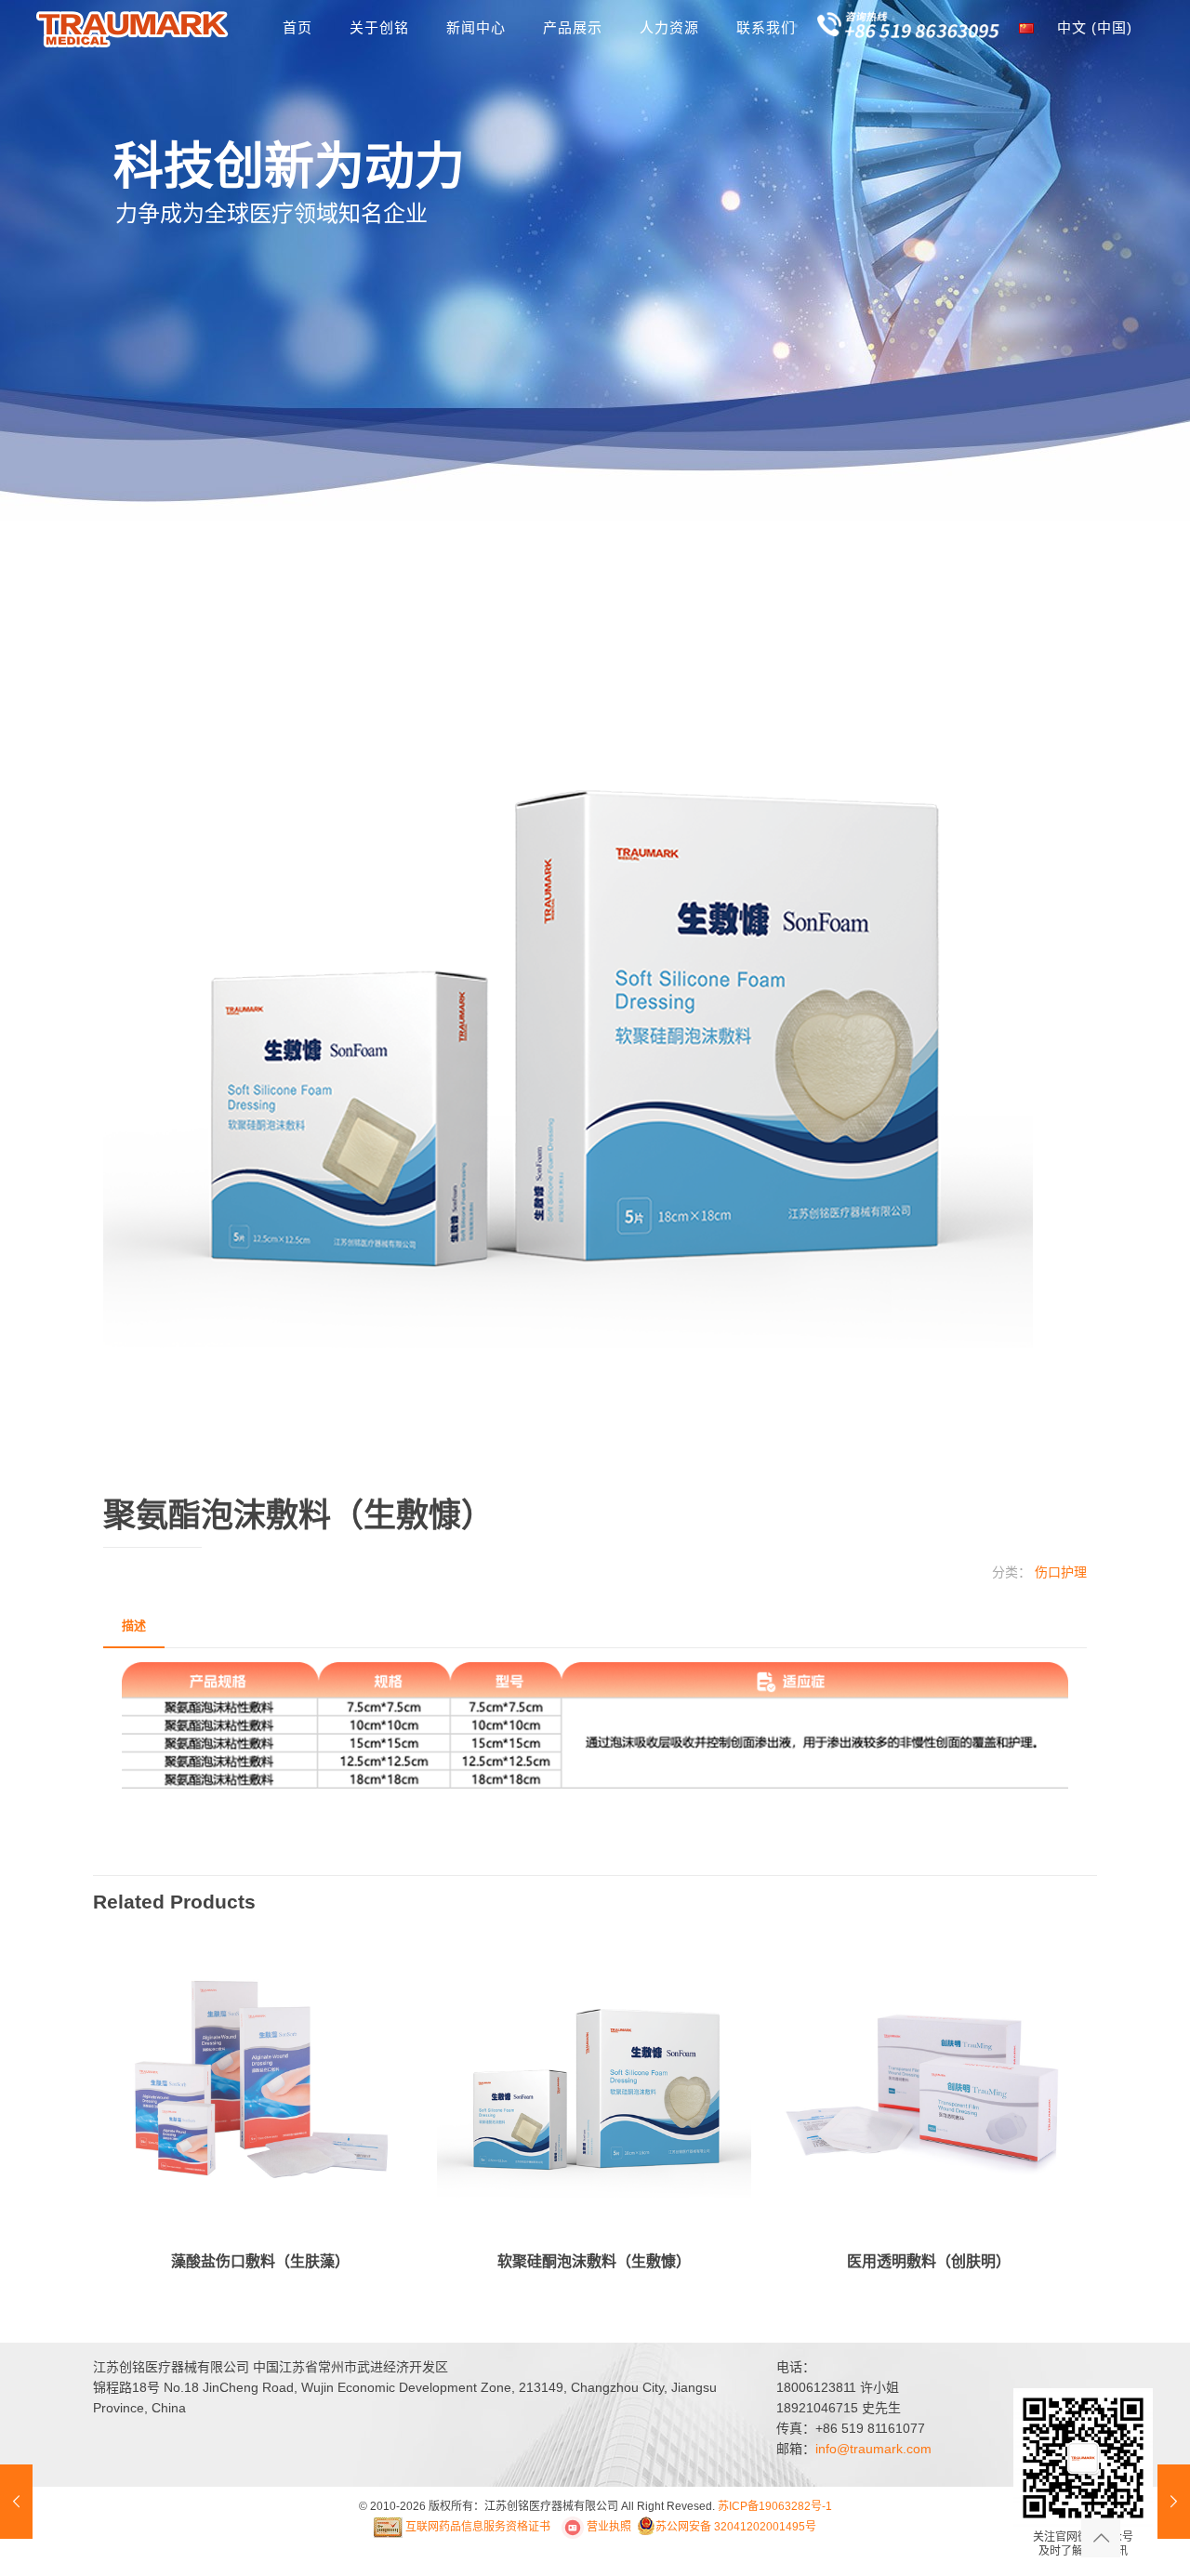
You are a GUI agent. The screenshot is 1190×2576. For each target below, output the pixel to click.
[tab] (134, 1626)
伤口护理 (1061, 1572)
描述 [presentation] (134, 1625)
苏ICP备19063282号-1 (775, 2506)
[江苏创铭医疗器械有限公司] (133, 28)
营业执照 (608, 2527)
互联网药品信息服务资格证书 (476, 2527)
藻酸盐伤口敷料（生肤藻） (260, 2261)
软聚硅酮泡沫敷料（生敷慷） (594, 2261)
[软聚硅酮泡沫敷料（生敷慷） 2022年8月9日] (1174, 2502)
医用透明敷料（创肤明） (929, 2261)
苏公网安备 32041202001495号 (736, 2527)
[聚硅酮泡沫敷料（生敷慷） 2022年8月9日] (16, 2502)
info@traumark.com (873, 2449)
